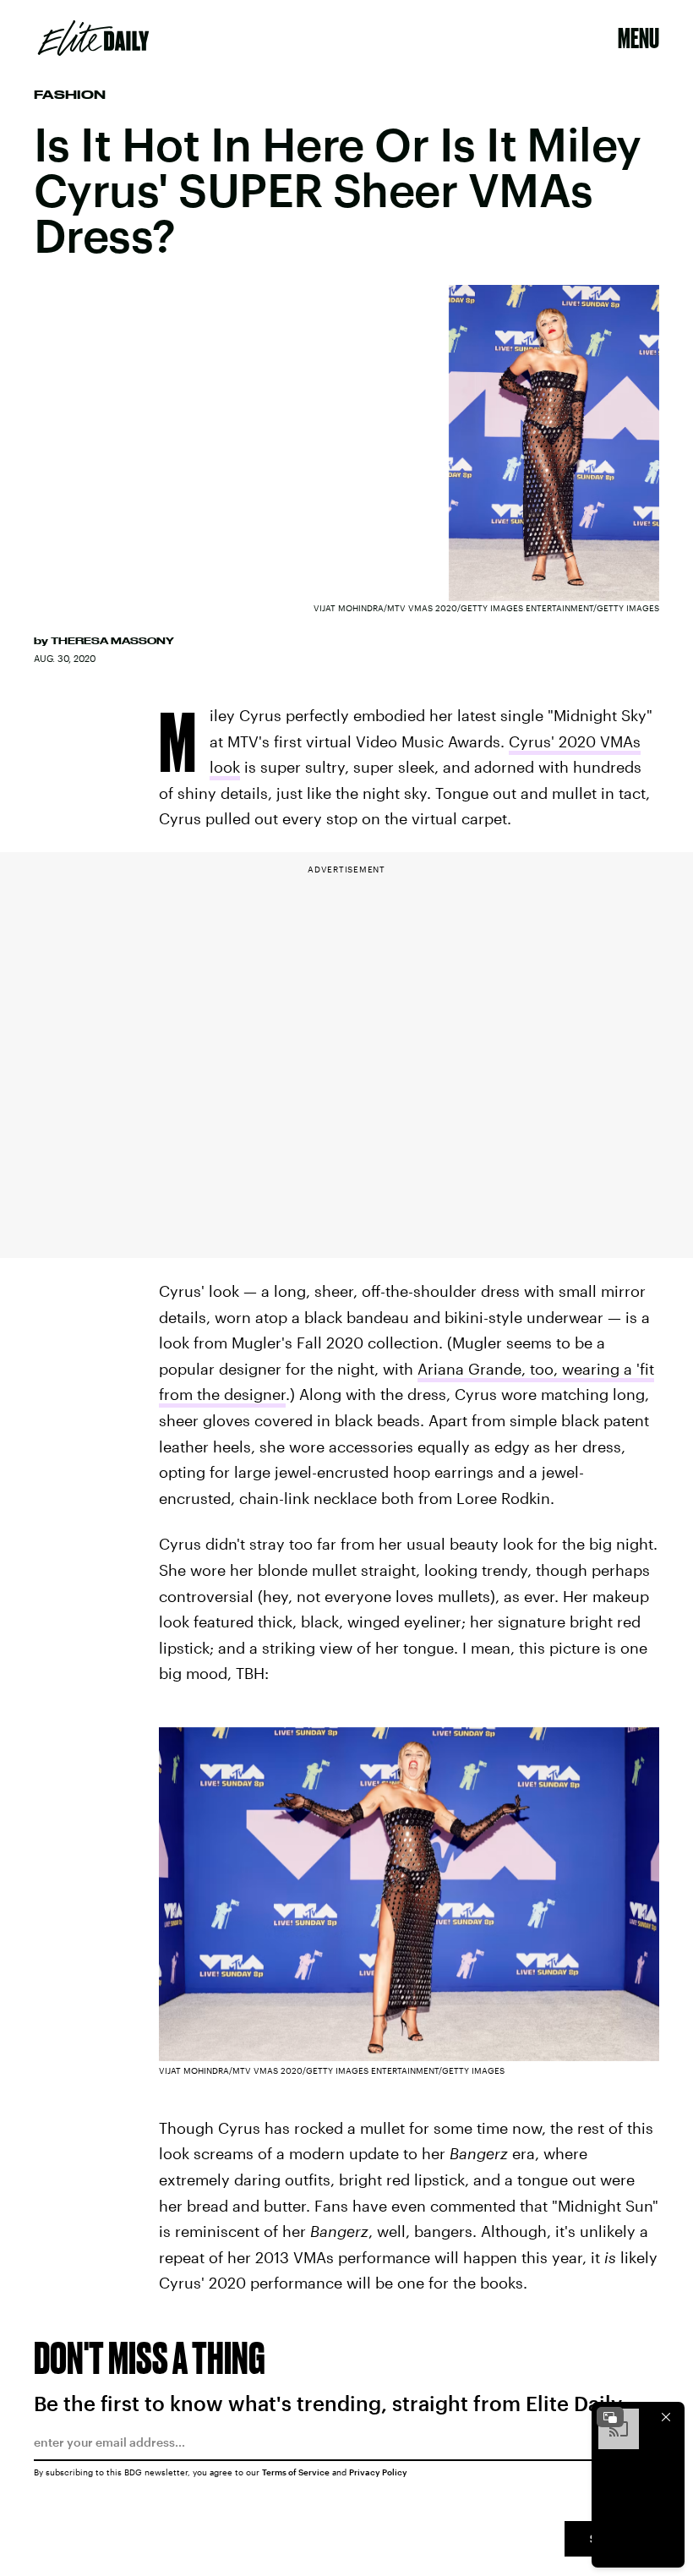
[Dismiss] (666, 2417)
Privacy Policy (378, 2472)
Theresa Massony (112, 641)
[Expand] (610, 2417)
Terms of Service (296, 2472)
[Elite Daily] (93, 38)
